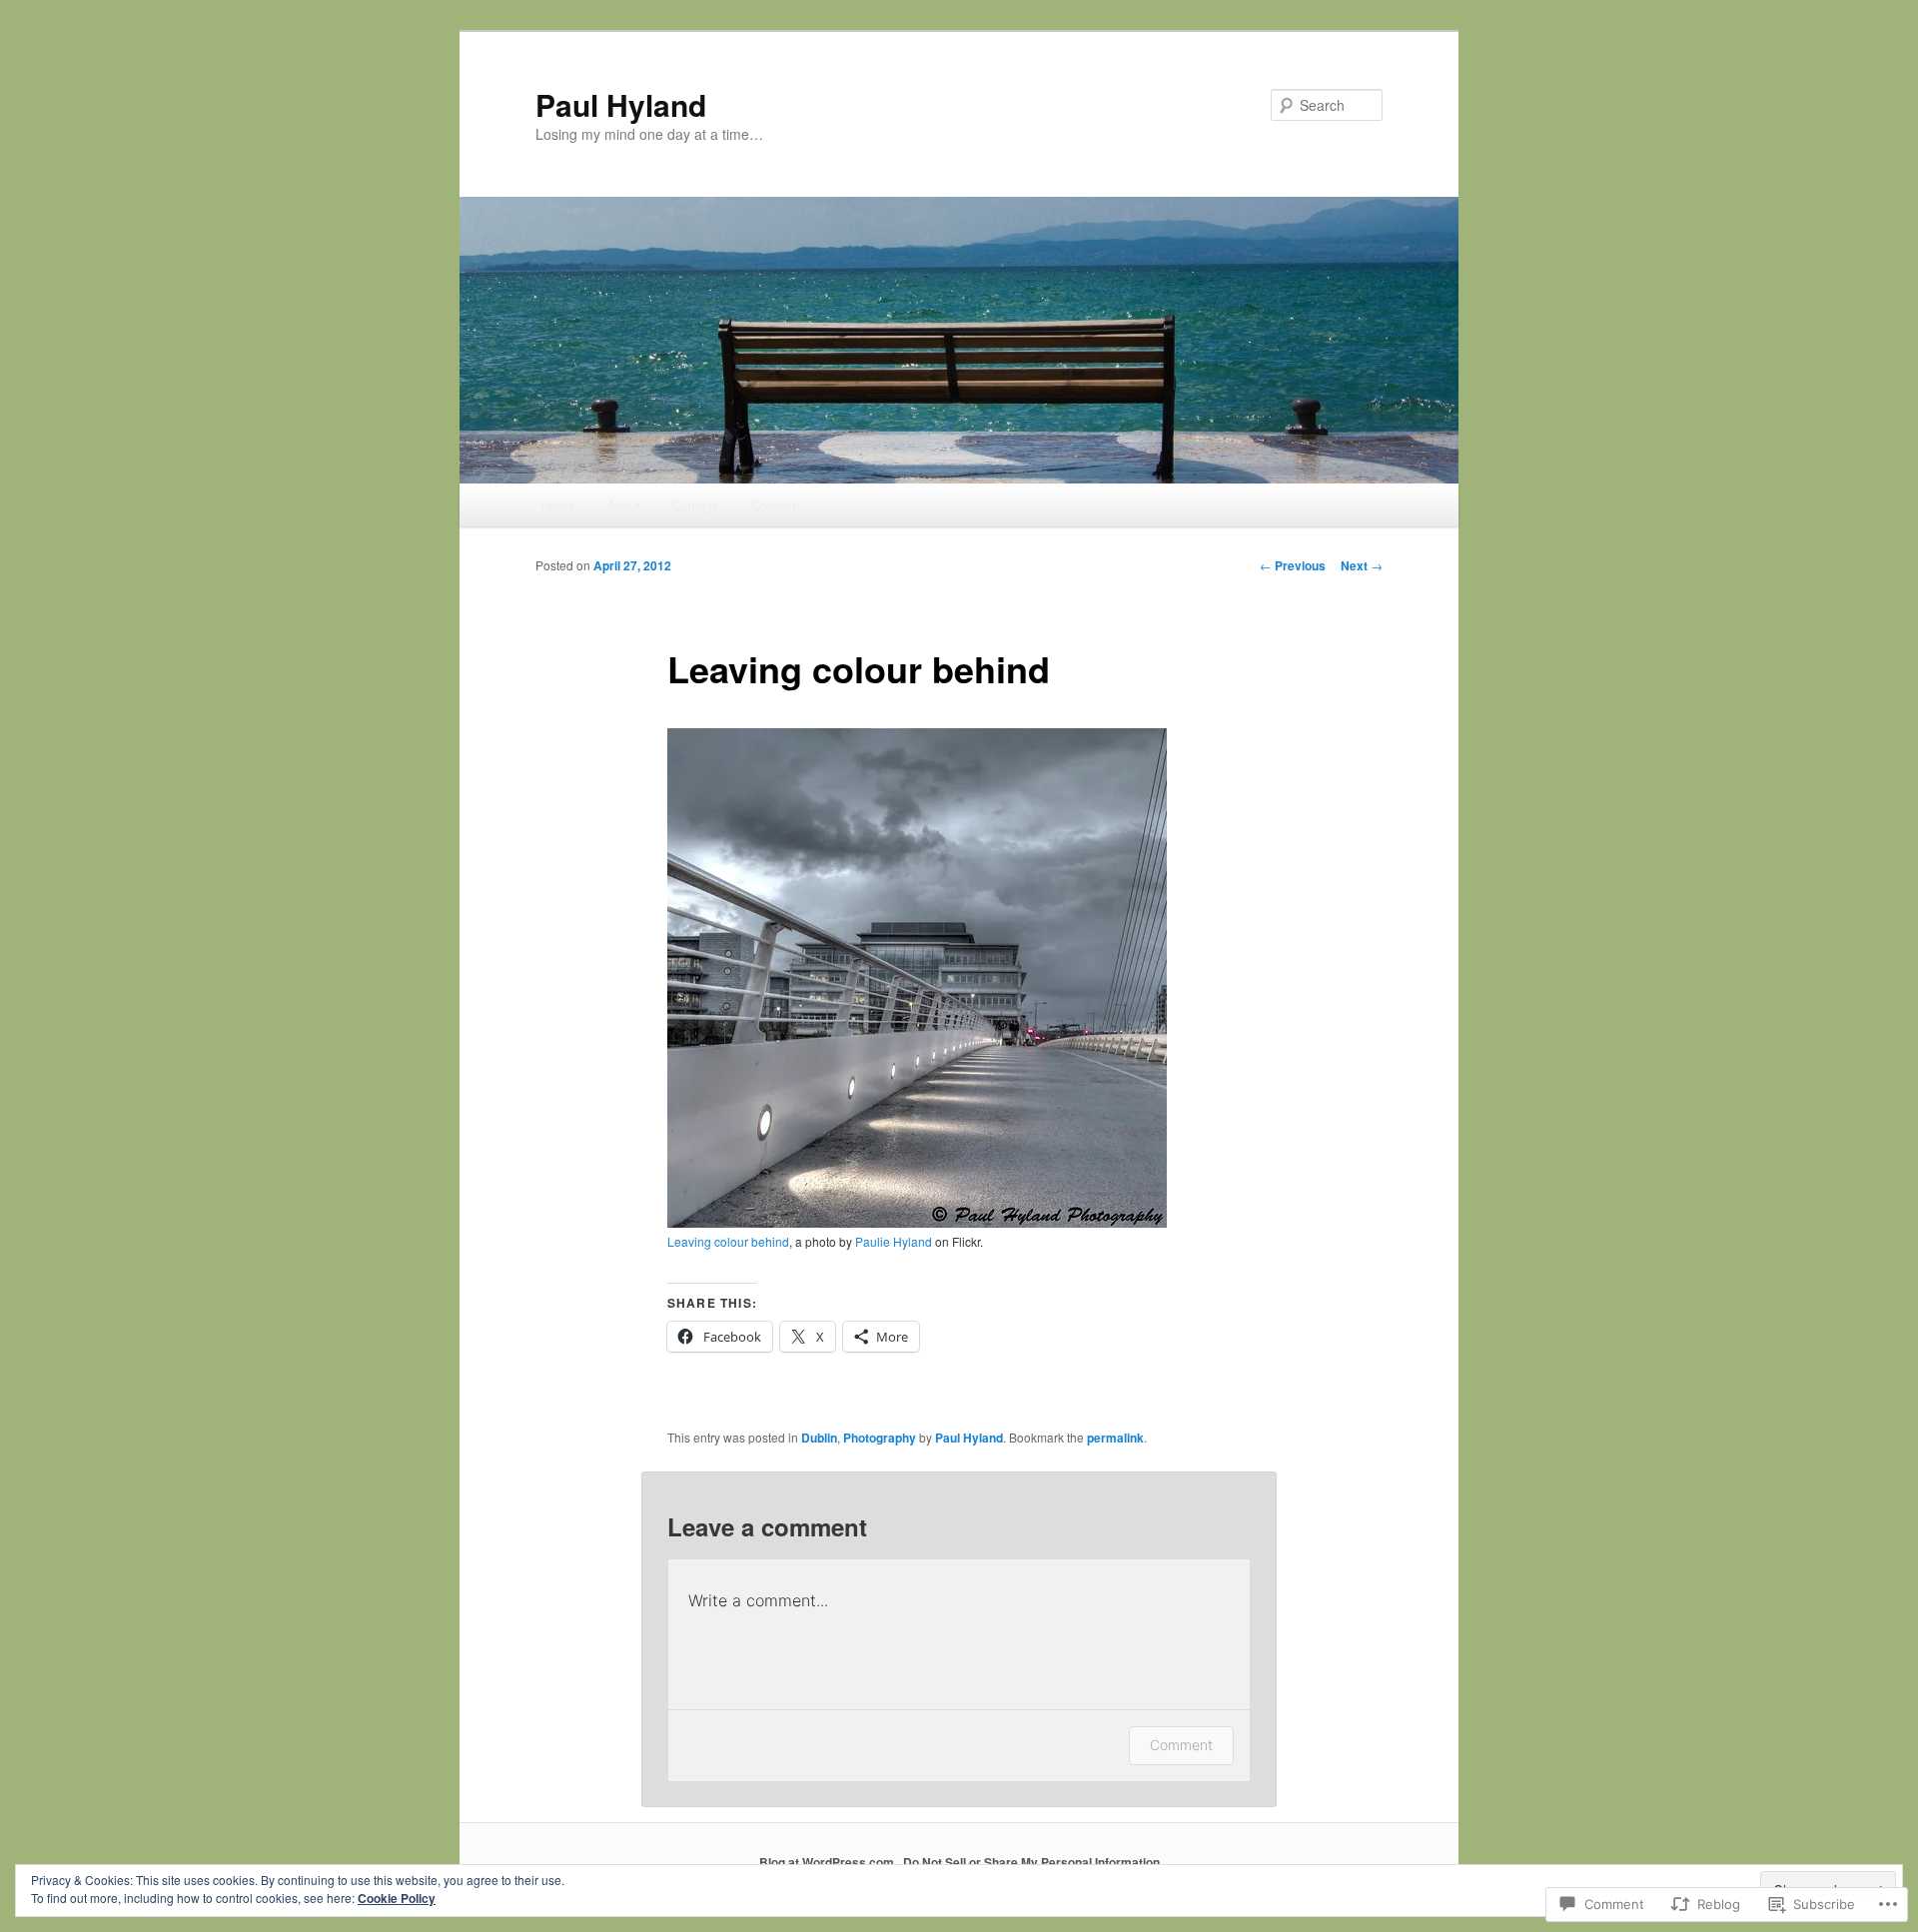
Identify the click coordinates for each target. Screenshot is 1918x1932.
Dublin (819, 1438)
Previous (1293, 565)
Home (557, 505)
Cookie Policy (397, 1898)
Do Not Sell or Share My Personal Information (1031, 1862)
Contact (774, 505)
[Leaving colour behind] (917, 1222)
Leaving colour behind (728, 1241)
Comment (1181, 1745)
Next (1362, 565)
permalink (1115, 1438)
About (623, 505)
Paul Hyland (621, 104)
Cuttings (695, 505)
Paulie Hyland (894, 1241)
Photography (880, 1438)
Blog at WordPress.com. (828, 1862)
